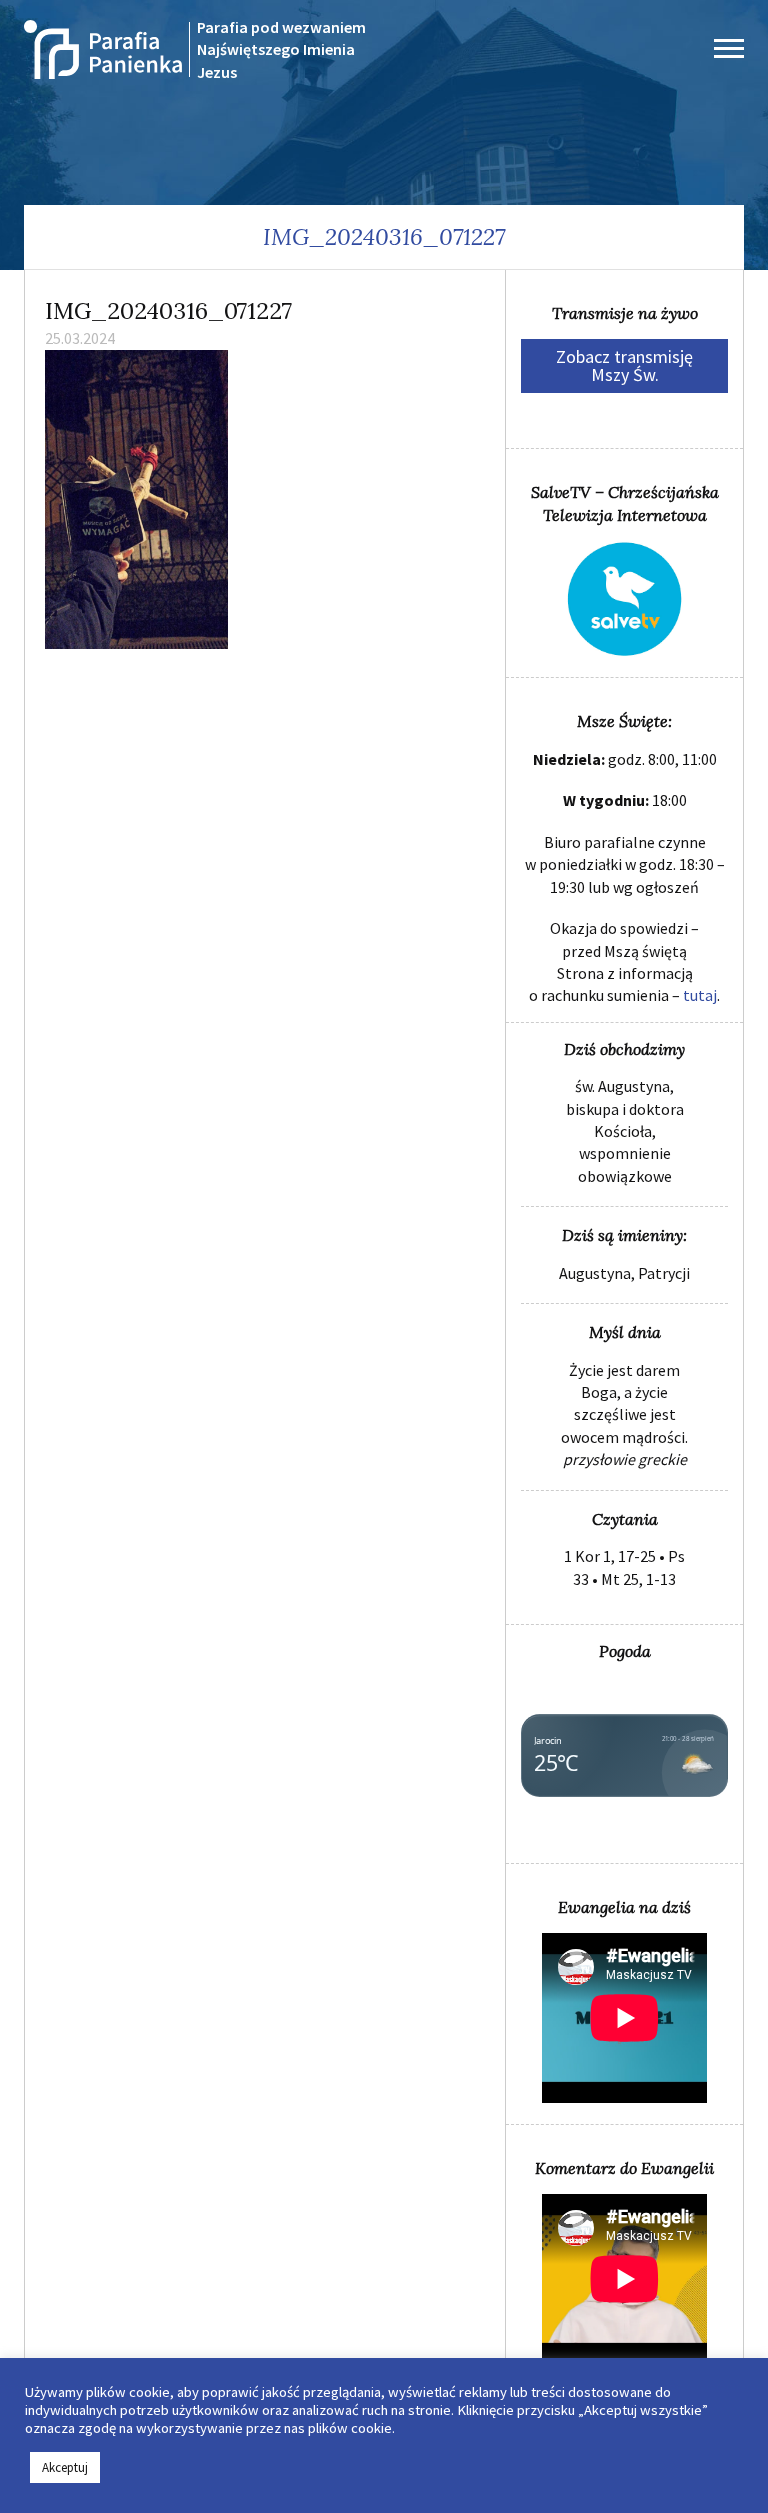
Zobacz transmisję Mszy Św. (624, 365)
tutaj (700, 995)
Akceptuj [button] (65, 2467)
